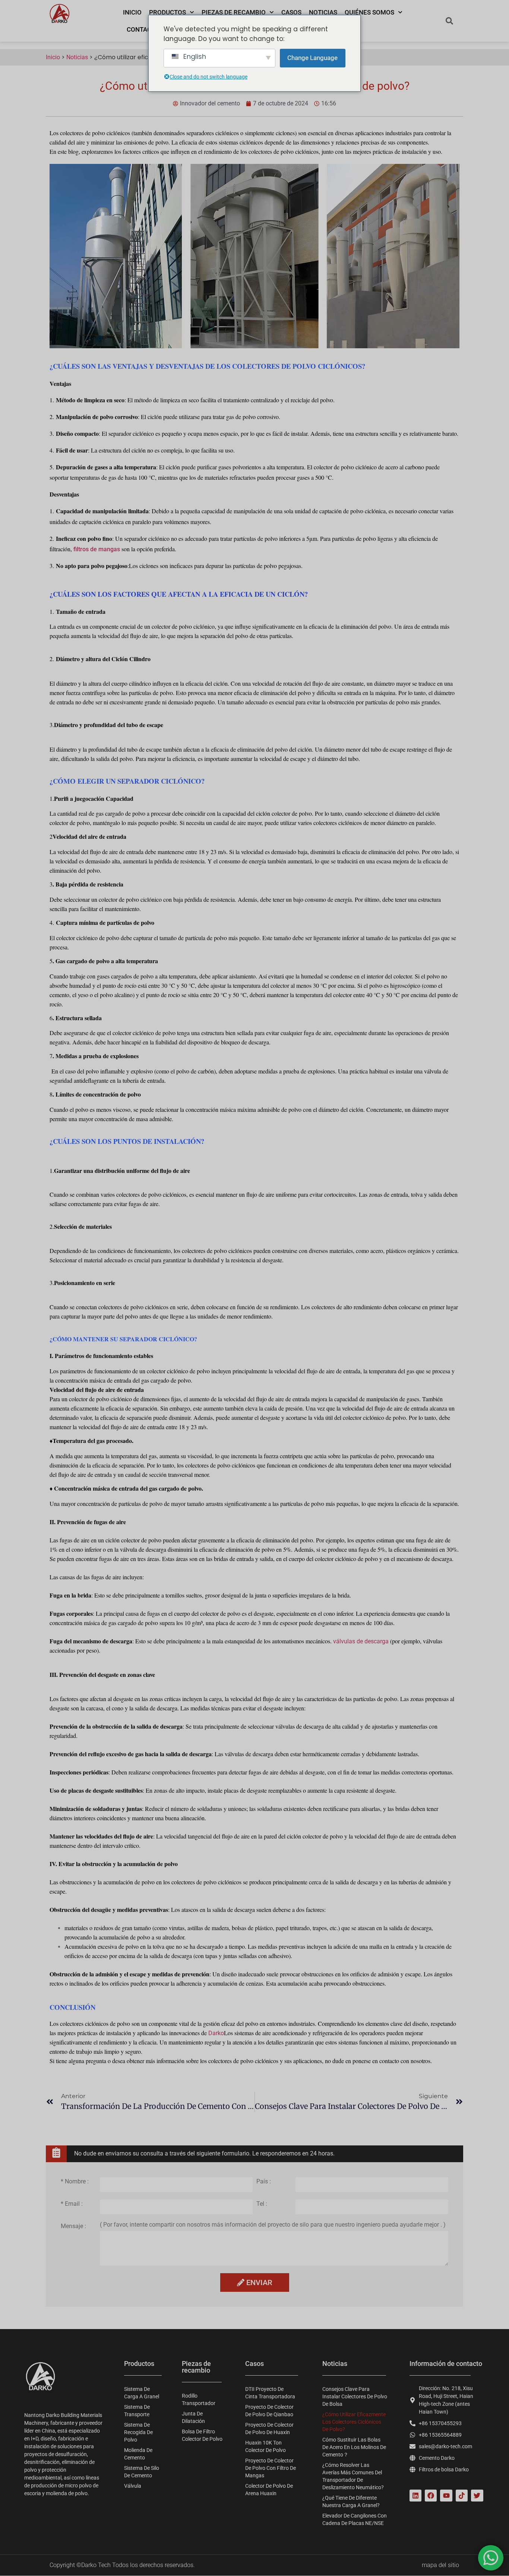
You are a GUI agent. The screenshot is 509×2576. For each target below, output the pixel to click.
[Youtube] (446, 2496)
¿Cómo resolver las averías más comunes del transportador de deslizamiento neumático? (353, 2476)
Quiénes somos (369, 12)
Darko (216, 2033)
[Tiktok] (462, 2496)
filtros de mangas (97, 549)
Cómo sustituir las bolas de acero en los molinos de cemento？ (354, 2447)
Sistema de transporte (137, 2411)
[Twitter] (477, 2496)
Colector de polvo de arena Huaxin (269, 2490)
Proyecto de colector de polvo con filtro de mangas (271, 2468)
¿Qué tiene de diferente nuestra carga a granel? (351, 2502)
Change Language (312, 58)
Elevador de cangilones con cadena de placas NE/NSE (355, 2519)
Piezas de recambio (234, 12)
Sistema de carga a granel (142, 2393)
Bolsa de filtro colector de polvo (202, 2435)
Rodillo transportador (199, 2399)
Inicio (132, 12)
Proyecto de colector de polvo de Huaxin (269, 2429)
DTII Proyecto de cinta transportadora (270, 2393)
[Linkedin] (415, 2496)
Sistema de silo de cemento (142, 2472)
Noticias (323, 12)
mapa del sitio (440, 2565)
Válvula (133, 2486)
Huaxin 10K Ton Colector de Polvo (265, 2446)
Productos (167, 12)
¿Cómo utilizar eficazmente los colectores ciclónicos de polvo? (354, 2422)
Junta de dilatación (193, 2417)
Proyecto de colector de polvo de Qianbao (269, 2411)
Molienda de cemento (138, 2454)
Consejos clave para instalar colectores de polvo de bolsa (355, 2396)
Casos (291, 12)
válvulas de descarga (361, 1641)
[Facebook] (431, 2496)
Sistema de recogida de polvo (138, 2432)
